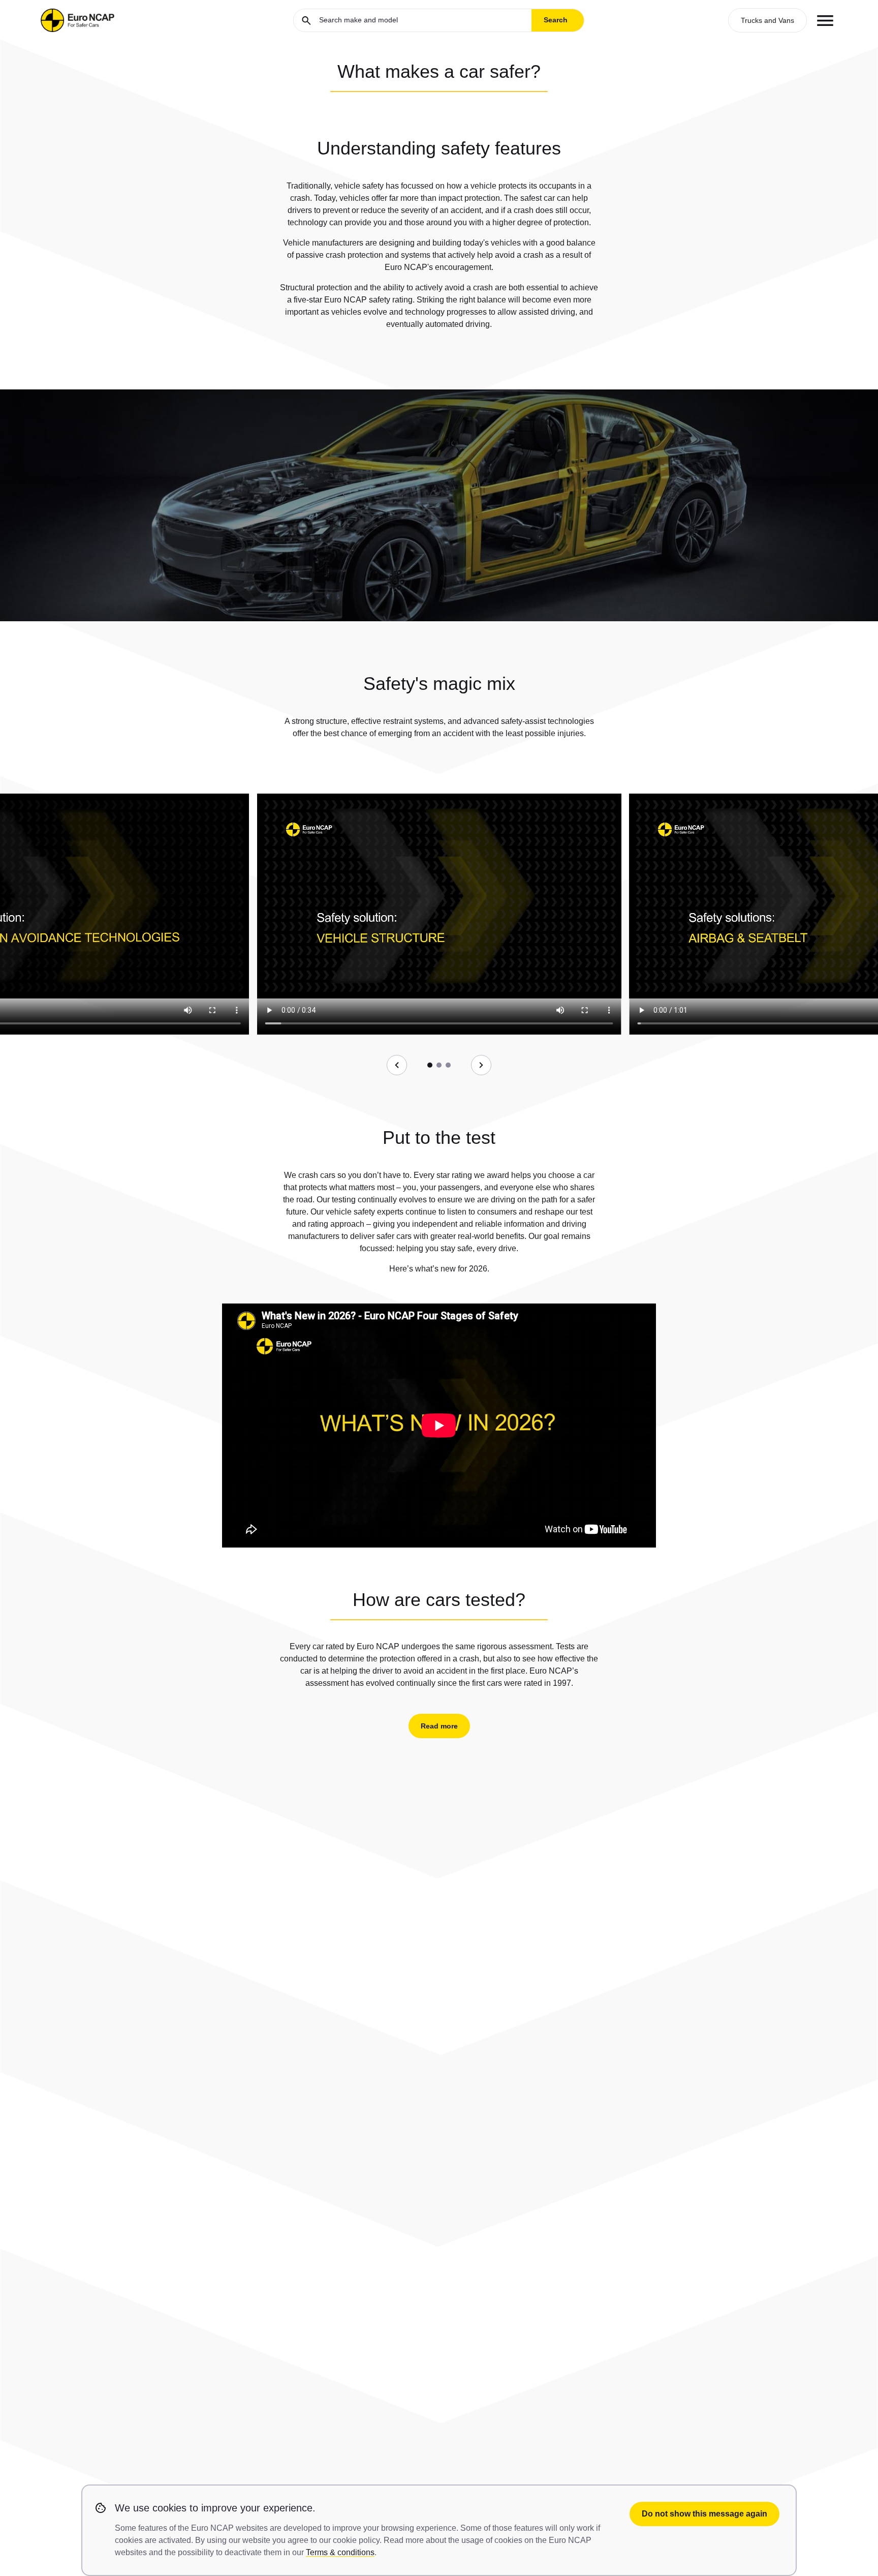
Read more (439, 1726)
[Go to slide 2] (439, 1065)
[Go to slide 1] (430, 1065)
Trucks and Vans (767, 20)
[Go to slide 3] (448, 1065)
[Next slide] (481, 1065)
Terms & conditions (340, 2552)
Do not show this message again (704, 2514)
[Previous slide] (397, 1065)
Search (556, 20)
